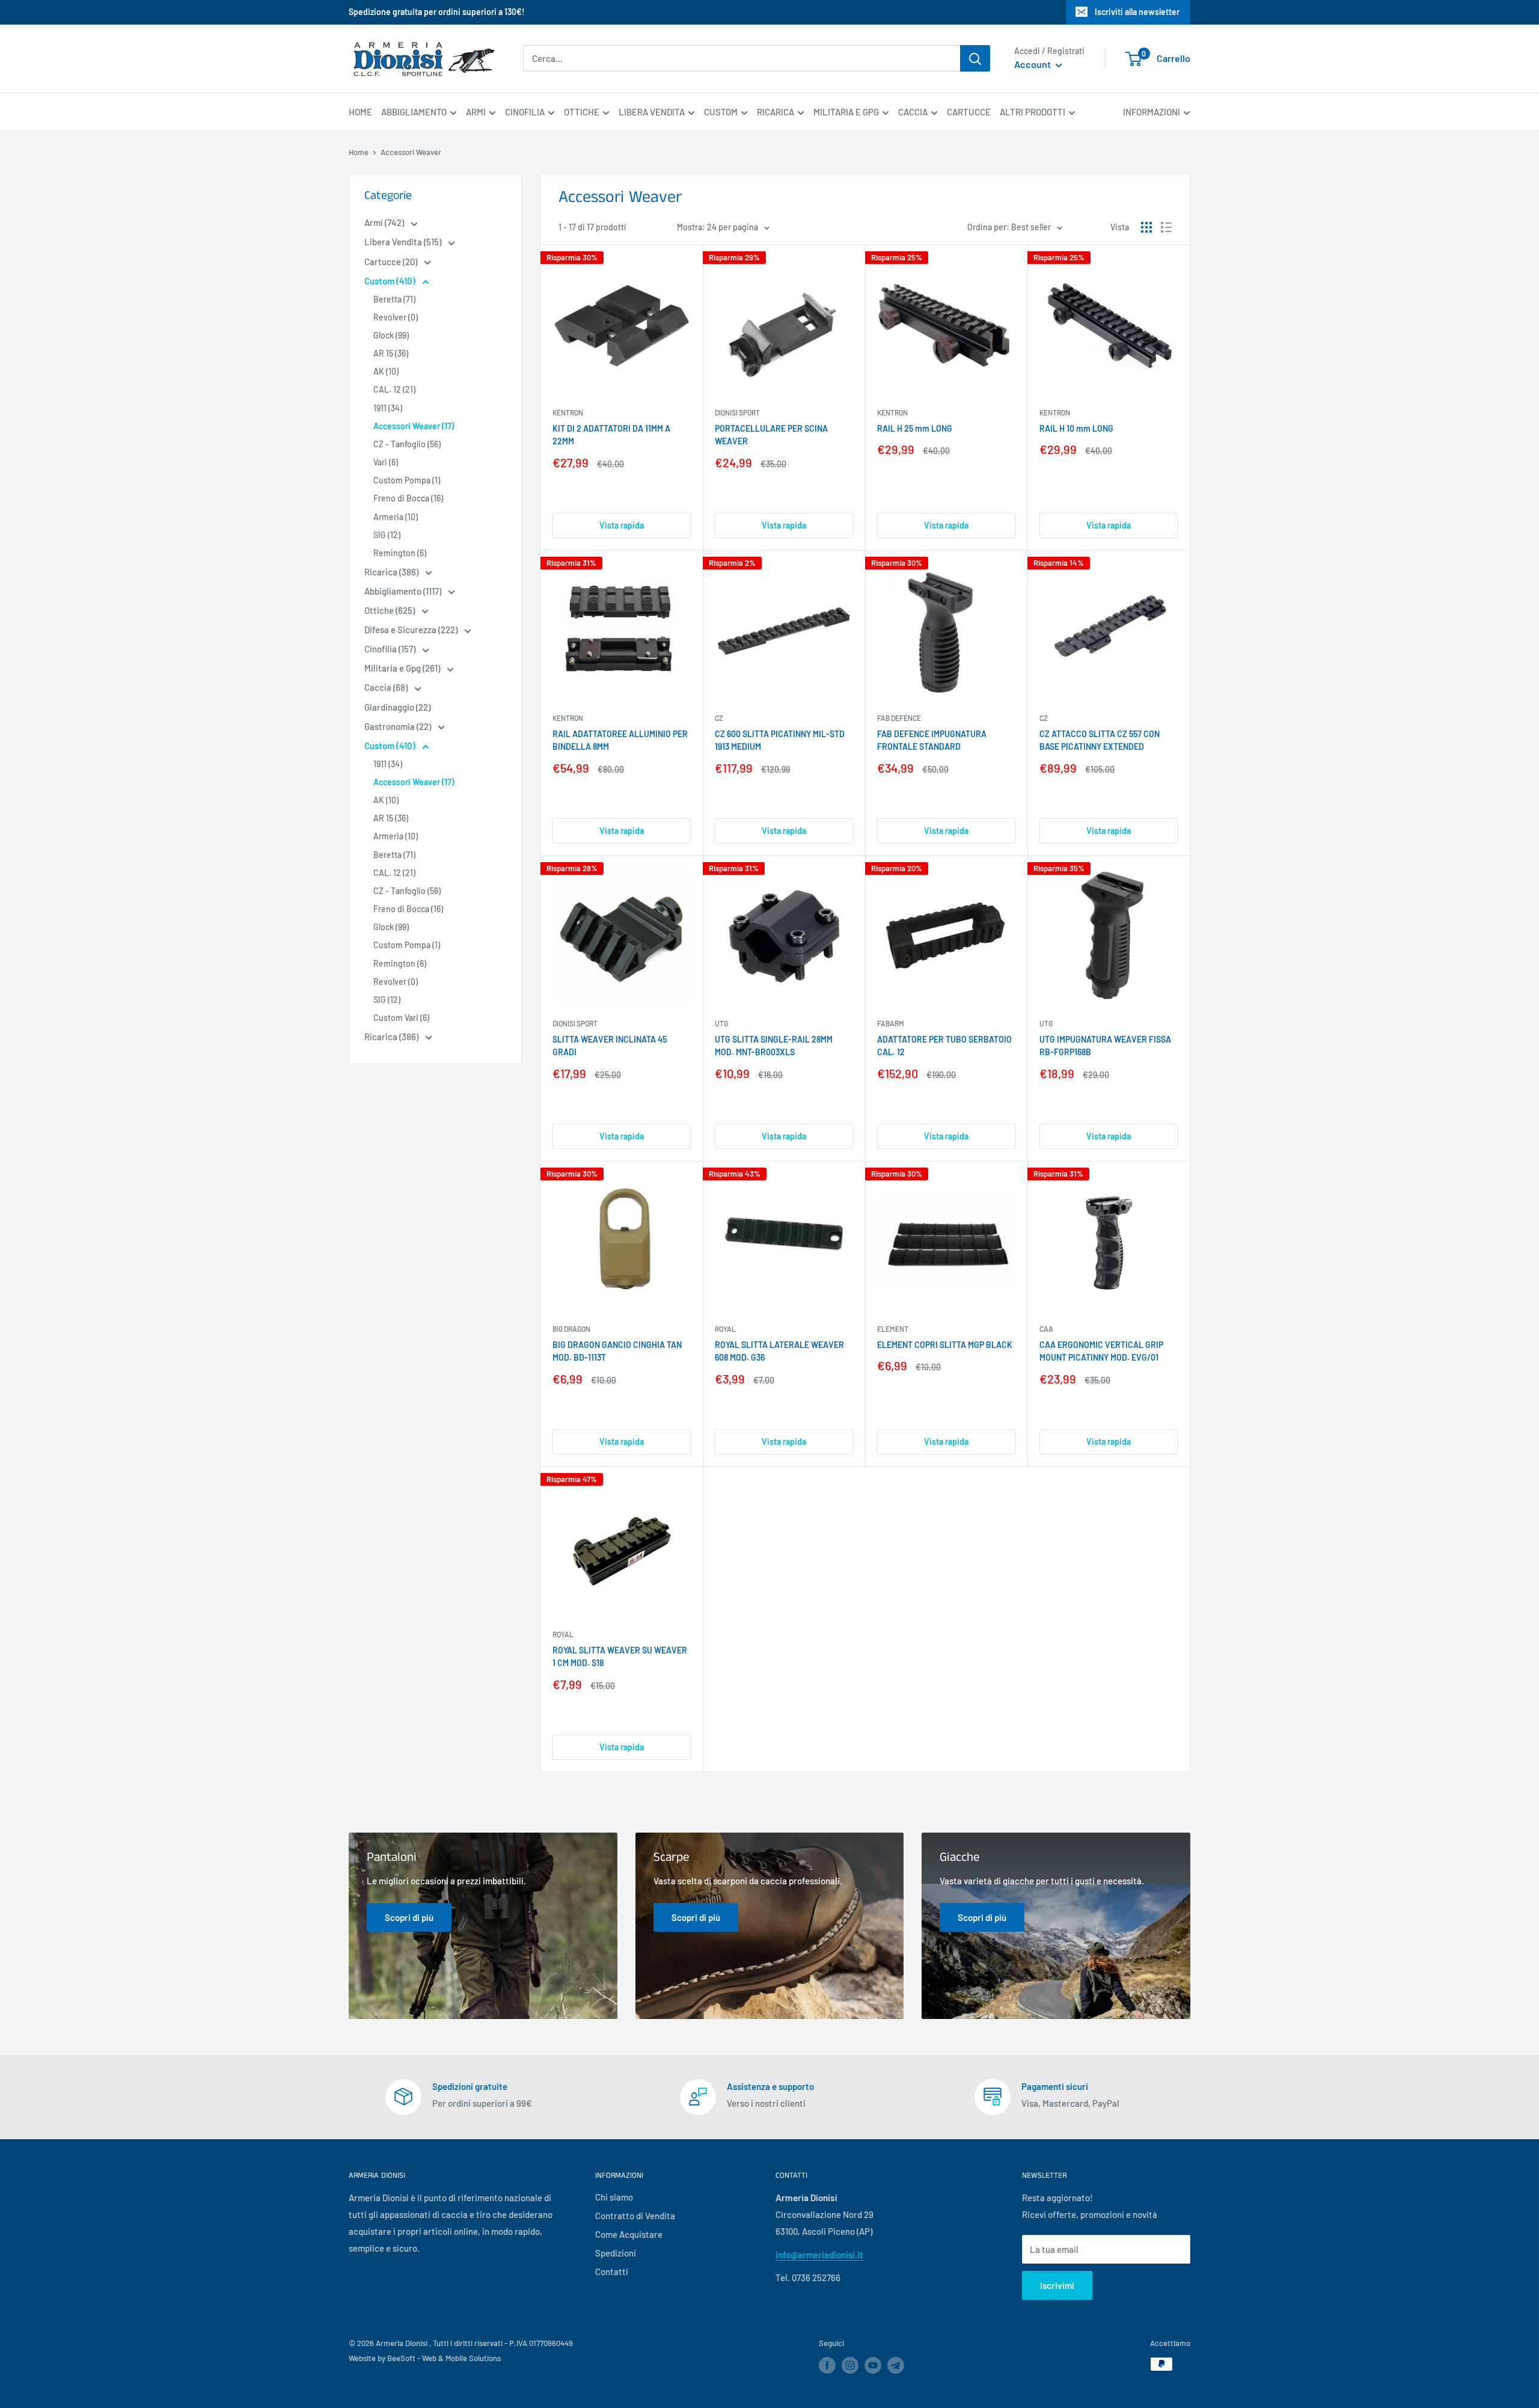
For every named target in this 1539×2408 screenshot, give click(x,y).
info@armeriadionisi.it (819, 2255)
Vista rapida (622, 525)
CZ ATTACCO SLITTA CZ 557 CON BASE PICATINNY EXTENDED (1100, 740)
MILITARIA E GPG (846, 112)
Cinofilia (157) (391, 649)
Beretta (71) (394, 299)
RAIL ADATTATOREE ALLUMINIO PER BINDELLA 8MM (620, 740)
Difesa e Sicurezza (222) (412, 630)
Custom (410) (391, 281)
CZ (719, 718)
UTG (721, 1023)
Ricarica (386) (392, 572)
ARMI (476, 112)
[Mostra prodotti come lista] (1166, 227)
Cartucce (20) (392, 262)
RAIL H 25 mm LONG (915, 428)
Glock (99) (391, 335)
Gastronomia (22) (399, 726)
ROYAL (725, 1329)
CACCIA (913, 112)
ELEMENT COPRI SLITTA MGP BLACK (945, 1345)
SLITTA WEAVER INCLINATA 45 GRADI (610, 1046)
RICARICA (776, 112)
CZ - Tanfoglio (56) (407, 444)
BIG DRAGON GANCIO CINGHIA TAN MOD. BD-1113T (617, 1351)
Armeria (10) (396, 517)
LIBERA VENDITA (652, 112)
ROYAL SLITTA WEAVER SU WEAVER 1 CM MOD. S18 (620, 1657)
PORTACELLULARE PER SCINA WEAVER (771, 435)
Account (1033, 65)
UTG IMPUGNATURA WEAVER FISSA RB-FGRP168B (1105, 1046)
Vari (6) (386, 462)
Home (359, 152)
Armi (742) (385, 222)
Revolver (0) (396, 317)
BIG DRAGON (571, 1329)
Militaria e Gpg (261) (403, 668)
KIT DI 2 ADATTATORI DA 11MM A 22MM (611, 435)
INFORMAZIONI (1152, 112)
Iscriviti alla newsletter (1137, 12)
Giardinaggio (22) (397, 707)
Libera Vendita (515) (404, 242)
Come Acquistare (629, 2234)
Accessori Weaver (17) (414, 426)
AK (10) (386, 371)
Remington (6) (400, 553)
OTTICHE (582, 112)
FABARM (891, 1023)
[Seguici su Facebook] (827, 2365)
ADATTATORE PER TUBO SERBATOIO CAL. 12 (944, 1046)
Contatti (612, 2272)
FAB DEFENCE (899, 718)
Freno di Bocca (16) (408, 498)
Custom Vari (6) (401, 1018)
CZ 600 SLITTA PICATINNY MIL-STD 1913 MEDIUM (780, 740)
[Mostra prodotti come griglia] (1146, 227)
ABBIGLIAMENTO (414, 112)
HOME (360, 112)
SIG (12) (387, 535)
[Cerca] (975, 58)
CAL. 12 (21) (394, 389)
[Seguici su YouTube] (873, 2365)
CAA (1046, 1329)
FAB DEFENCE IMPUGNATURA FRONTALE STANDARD (932, 740)
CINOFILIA (525, 112)
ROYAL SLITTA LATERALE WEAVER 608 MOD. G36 (779, 1351)
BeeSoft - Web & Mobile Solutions (444, 2358)
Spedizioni (616, 2253)
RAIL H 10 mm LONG (1076, 428)
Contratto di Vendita (635, 2216)
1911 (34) (388, 408)
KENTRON (568, 412)
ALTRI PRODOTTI (1033, 112)
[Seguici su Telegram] (896, 2367)
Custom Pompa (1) (407, 480)
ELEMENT (893, 1329)
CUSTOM (721, 112)
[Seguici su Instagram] (850, 2365)
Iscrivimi (1057, 2285)
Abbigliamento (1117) (404, 591)
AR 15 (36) (391, 353)
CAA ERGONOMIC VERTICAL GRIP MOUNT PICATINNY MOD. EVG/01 (1101, 1351)
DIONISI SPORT (737, 412)
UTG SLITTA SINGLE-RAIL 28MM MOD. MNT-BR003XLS (774, 1046)
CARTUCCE (969, 112)
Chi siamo (614, 2197)
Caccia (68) (387, 687)
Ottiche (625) (390, 610)
